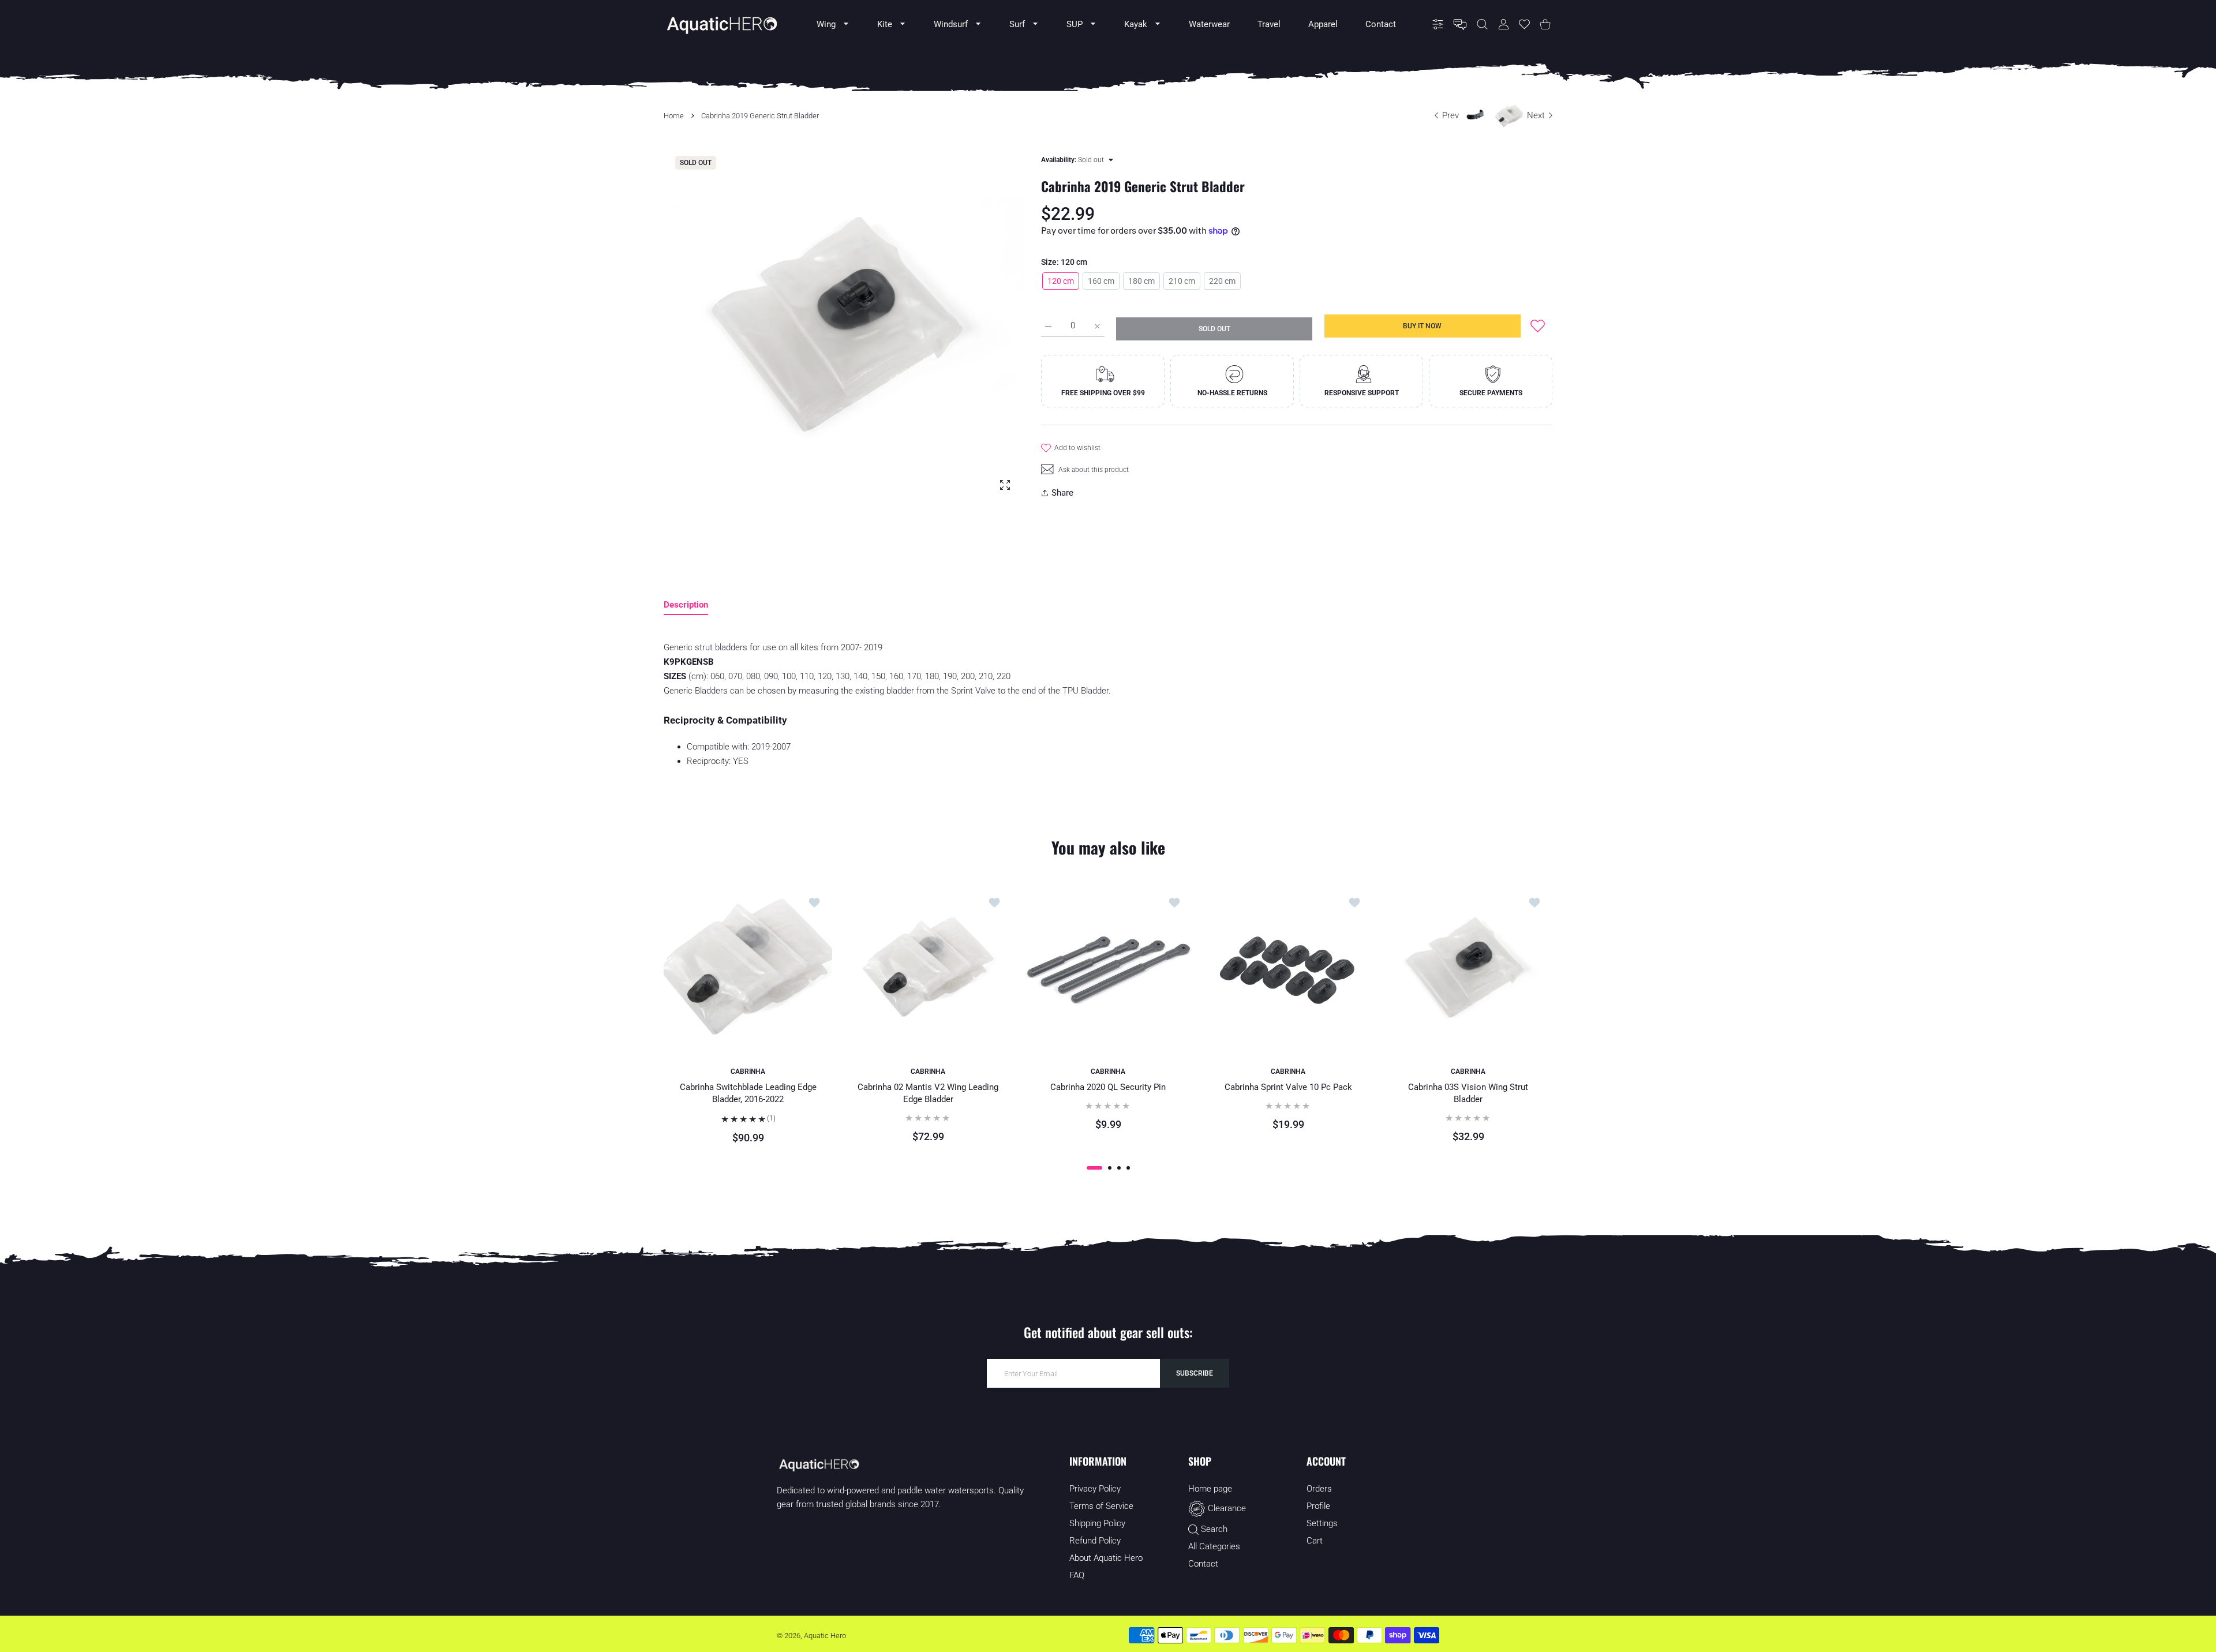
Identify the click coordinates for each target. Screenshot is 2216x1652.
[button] (1094, 1168)
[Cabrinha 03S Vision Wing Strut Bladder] (1468, 968)
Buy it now (1422, 326)
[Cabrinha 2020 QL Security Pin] (1108, 968)
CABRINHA (748, 1072)
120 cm (1061, 281)
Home (674, 116)
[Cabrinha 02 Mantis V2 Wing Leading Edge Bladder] (928, 968)
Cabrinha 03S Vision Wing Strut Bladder (1468, 1093)
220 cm (1222, 281)
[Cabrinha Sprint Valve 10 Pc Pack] (1288, 968)
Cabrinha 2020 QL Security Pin (1108, 1087)
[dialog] (1482, 25)
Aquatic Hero (825, 1636)
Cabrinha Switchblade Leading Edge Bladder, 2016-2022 (748, 1093)
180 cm (1141, 281)
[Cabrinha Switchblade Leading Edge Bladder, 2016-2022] (748, 968)
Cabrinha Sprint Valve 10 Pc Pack (1288, 1087)
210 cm (1182, 281)
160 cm (1101, 281)
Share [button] (1062, 493)
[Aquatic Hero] (721, 24)
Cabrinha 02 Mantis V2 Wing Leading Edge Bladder (928, 1093)
